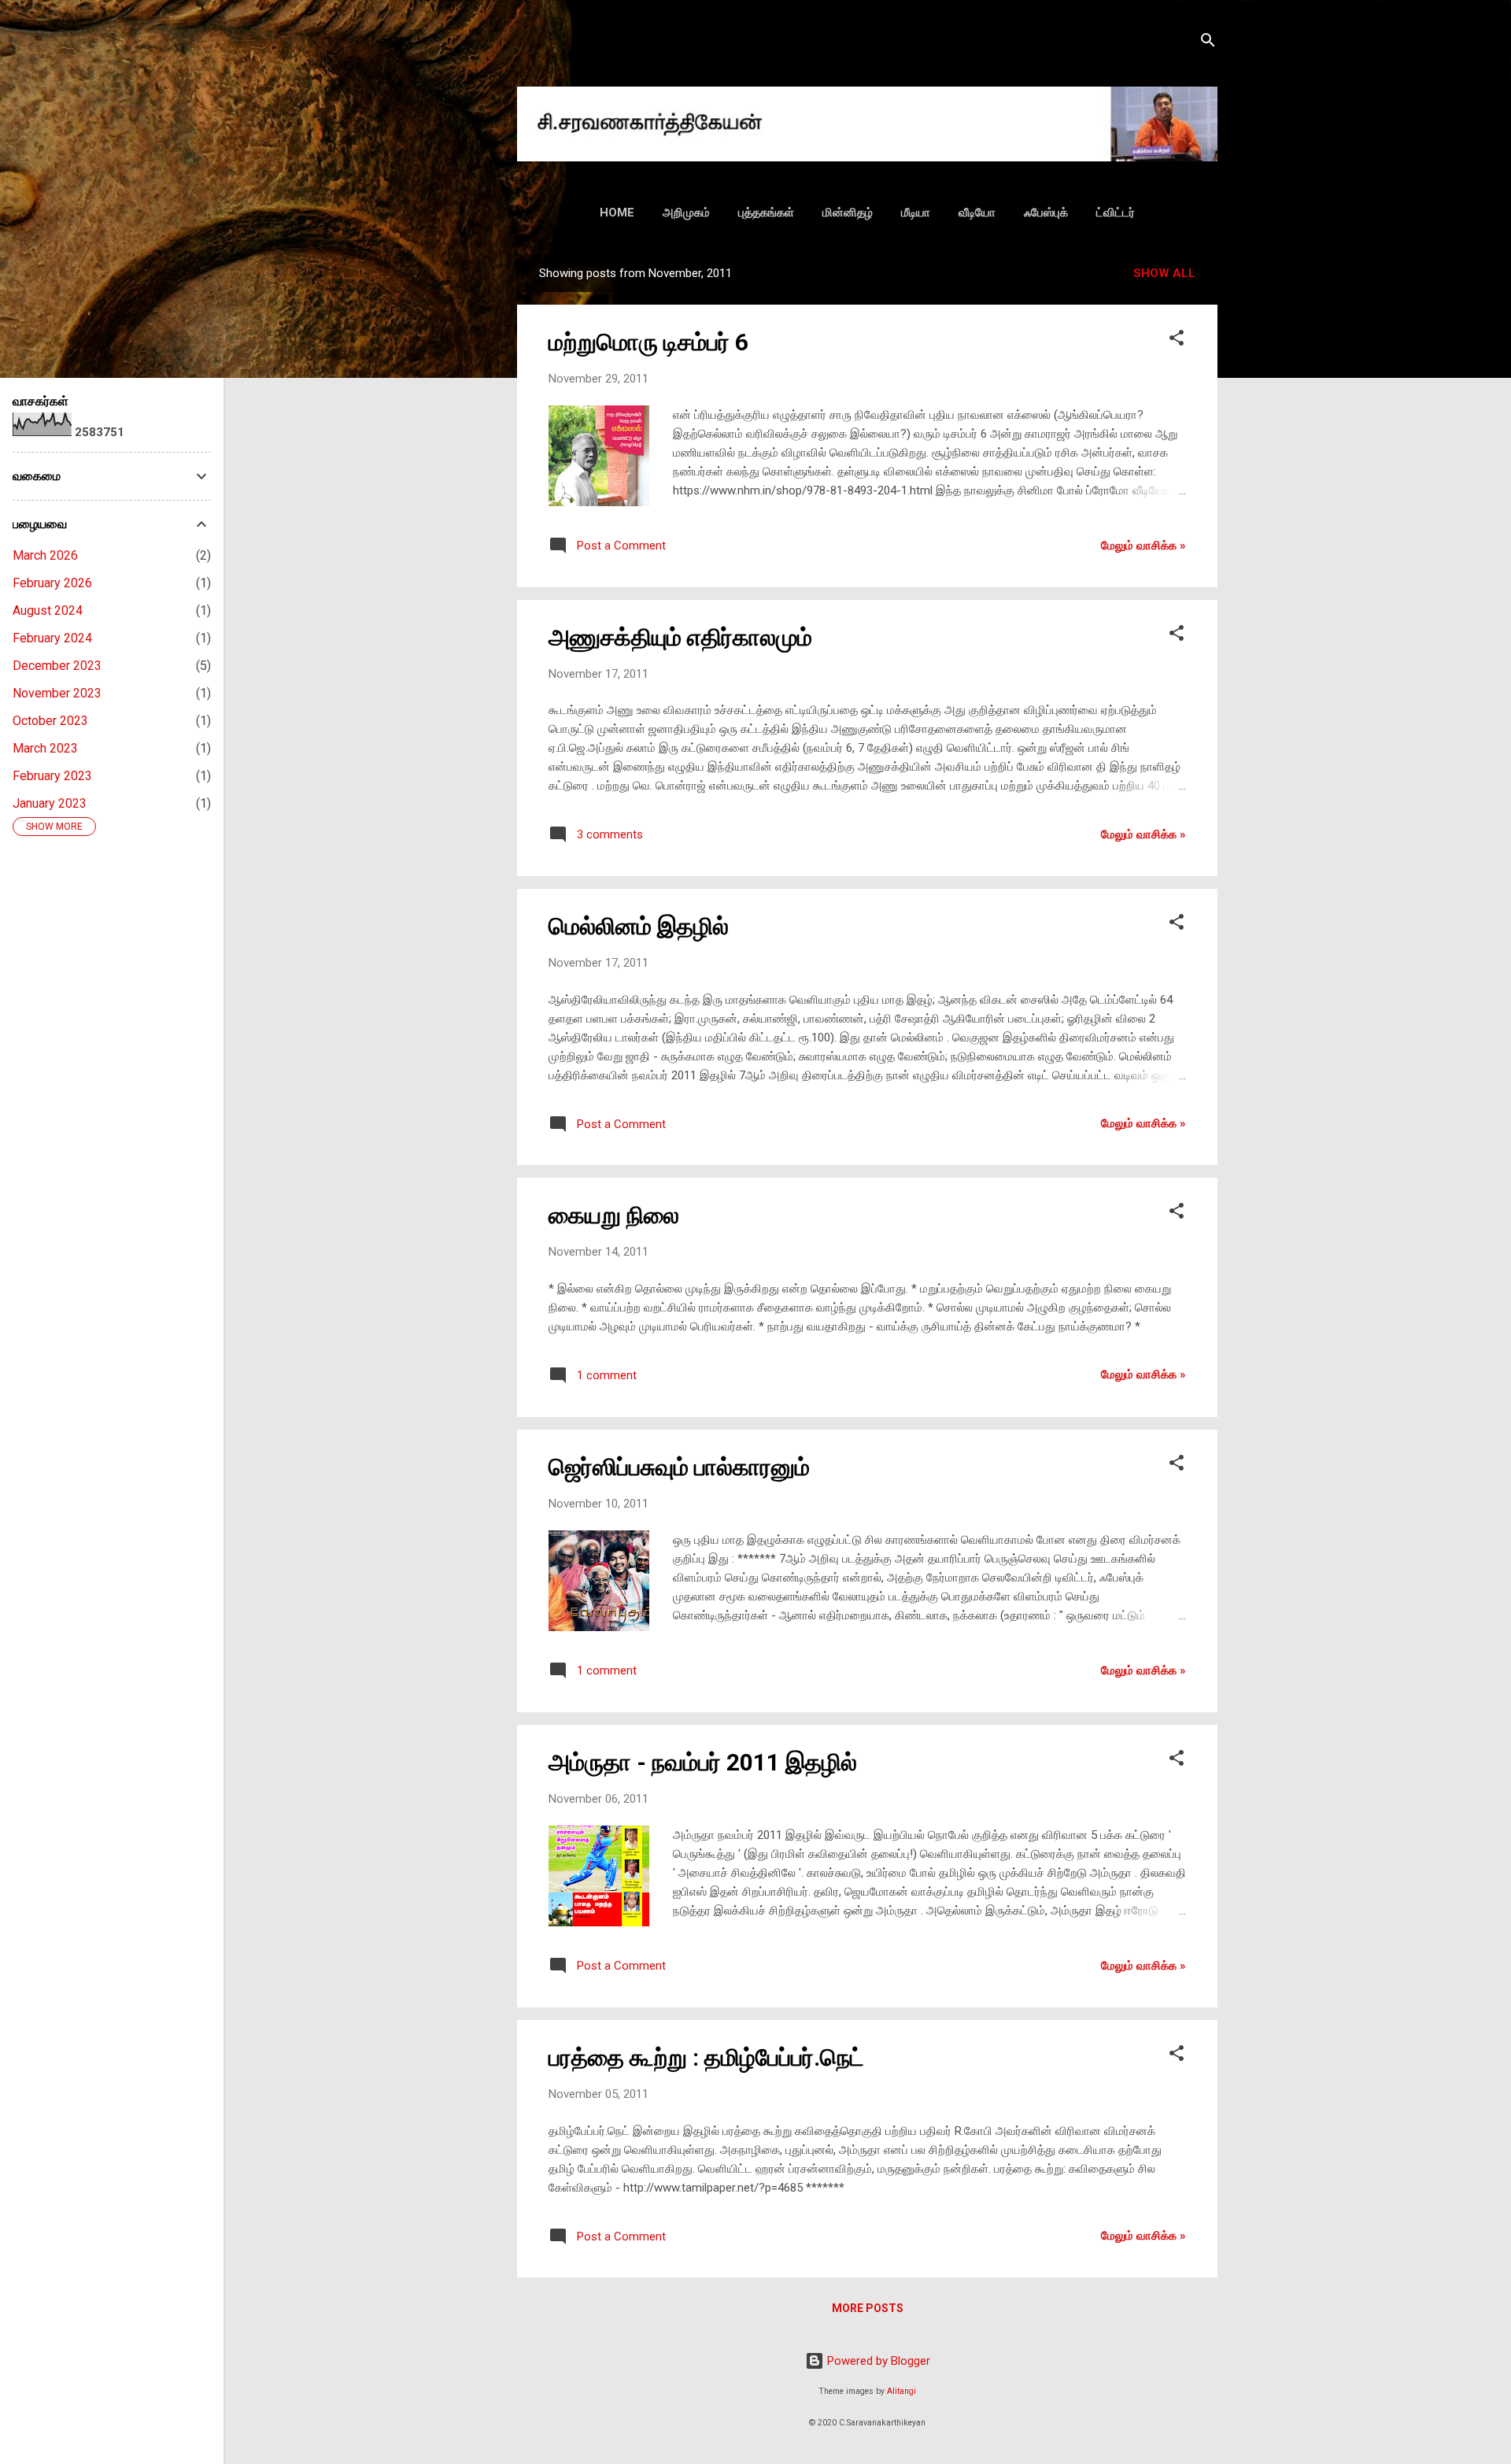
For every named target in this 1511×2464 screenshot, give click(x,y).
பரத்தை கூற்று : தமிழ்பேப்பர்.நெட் (706, 2057)
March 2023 (45, 748)
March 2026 (45, 555)
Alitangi (901, 2391)
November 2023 (57, 693)
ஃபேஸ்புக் (1046, 213)
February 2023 (52, 776)
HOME (617, 213)
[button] (1177, 340)
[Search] (1208, 43)
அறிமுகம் (686, 213)
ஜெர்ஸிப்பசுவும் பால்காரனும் (679, 1467)
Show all (1164, 273)
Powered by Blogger (877, 2361)
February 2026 (52, 583)
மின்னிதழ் (848, 213)
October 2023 (50, 721)
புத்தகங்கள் (766, 213)
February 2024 (52, 638)
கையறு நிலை (614, 1215)
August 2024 (48, 610)
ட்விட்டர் (1116, 213)
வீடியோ (977, 213)
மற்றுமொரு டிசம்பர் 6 (648, 342)
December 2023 (57, 666)
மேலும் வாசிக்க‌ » (1143, 546)
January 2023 (50, 803)
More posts (868, 2308)
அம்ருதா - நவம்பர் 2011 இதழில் (703, 1762)
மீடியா (916, 213)
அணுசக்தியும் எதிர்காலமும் (680, 637)
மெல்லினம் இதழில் (639, 926)
